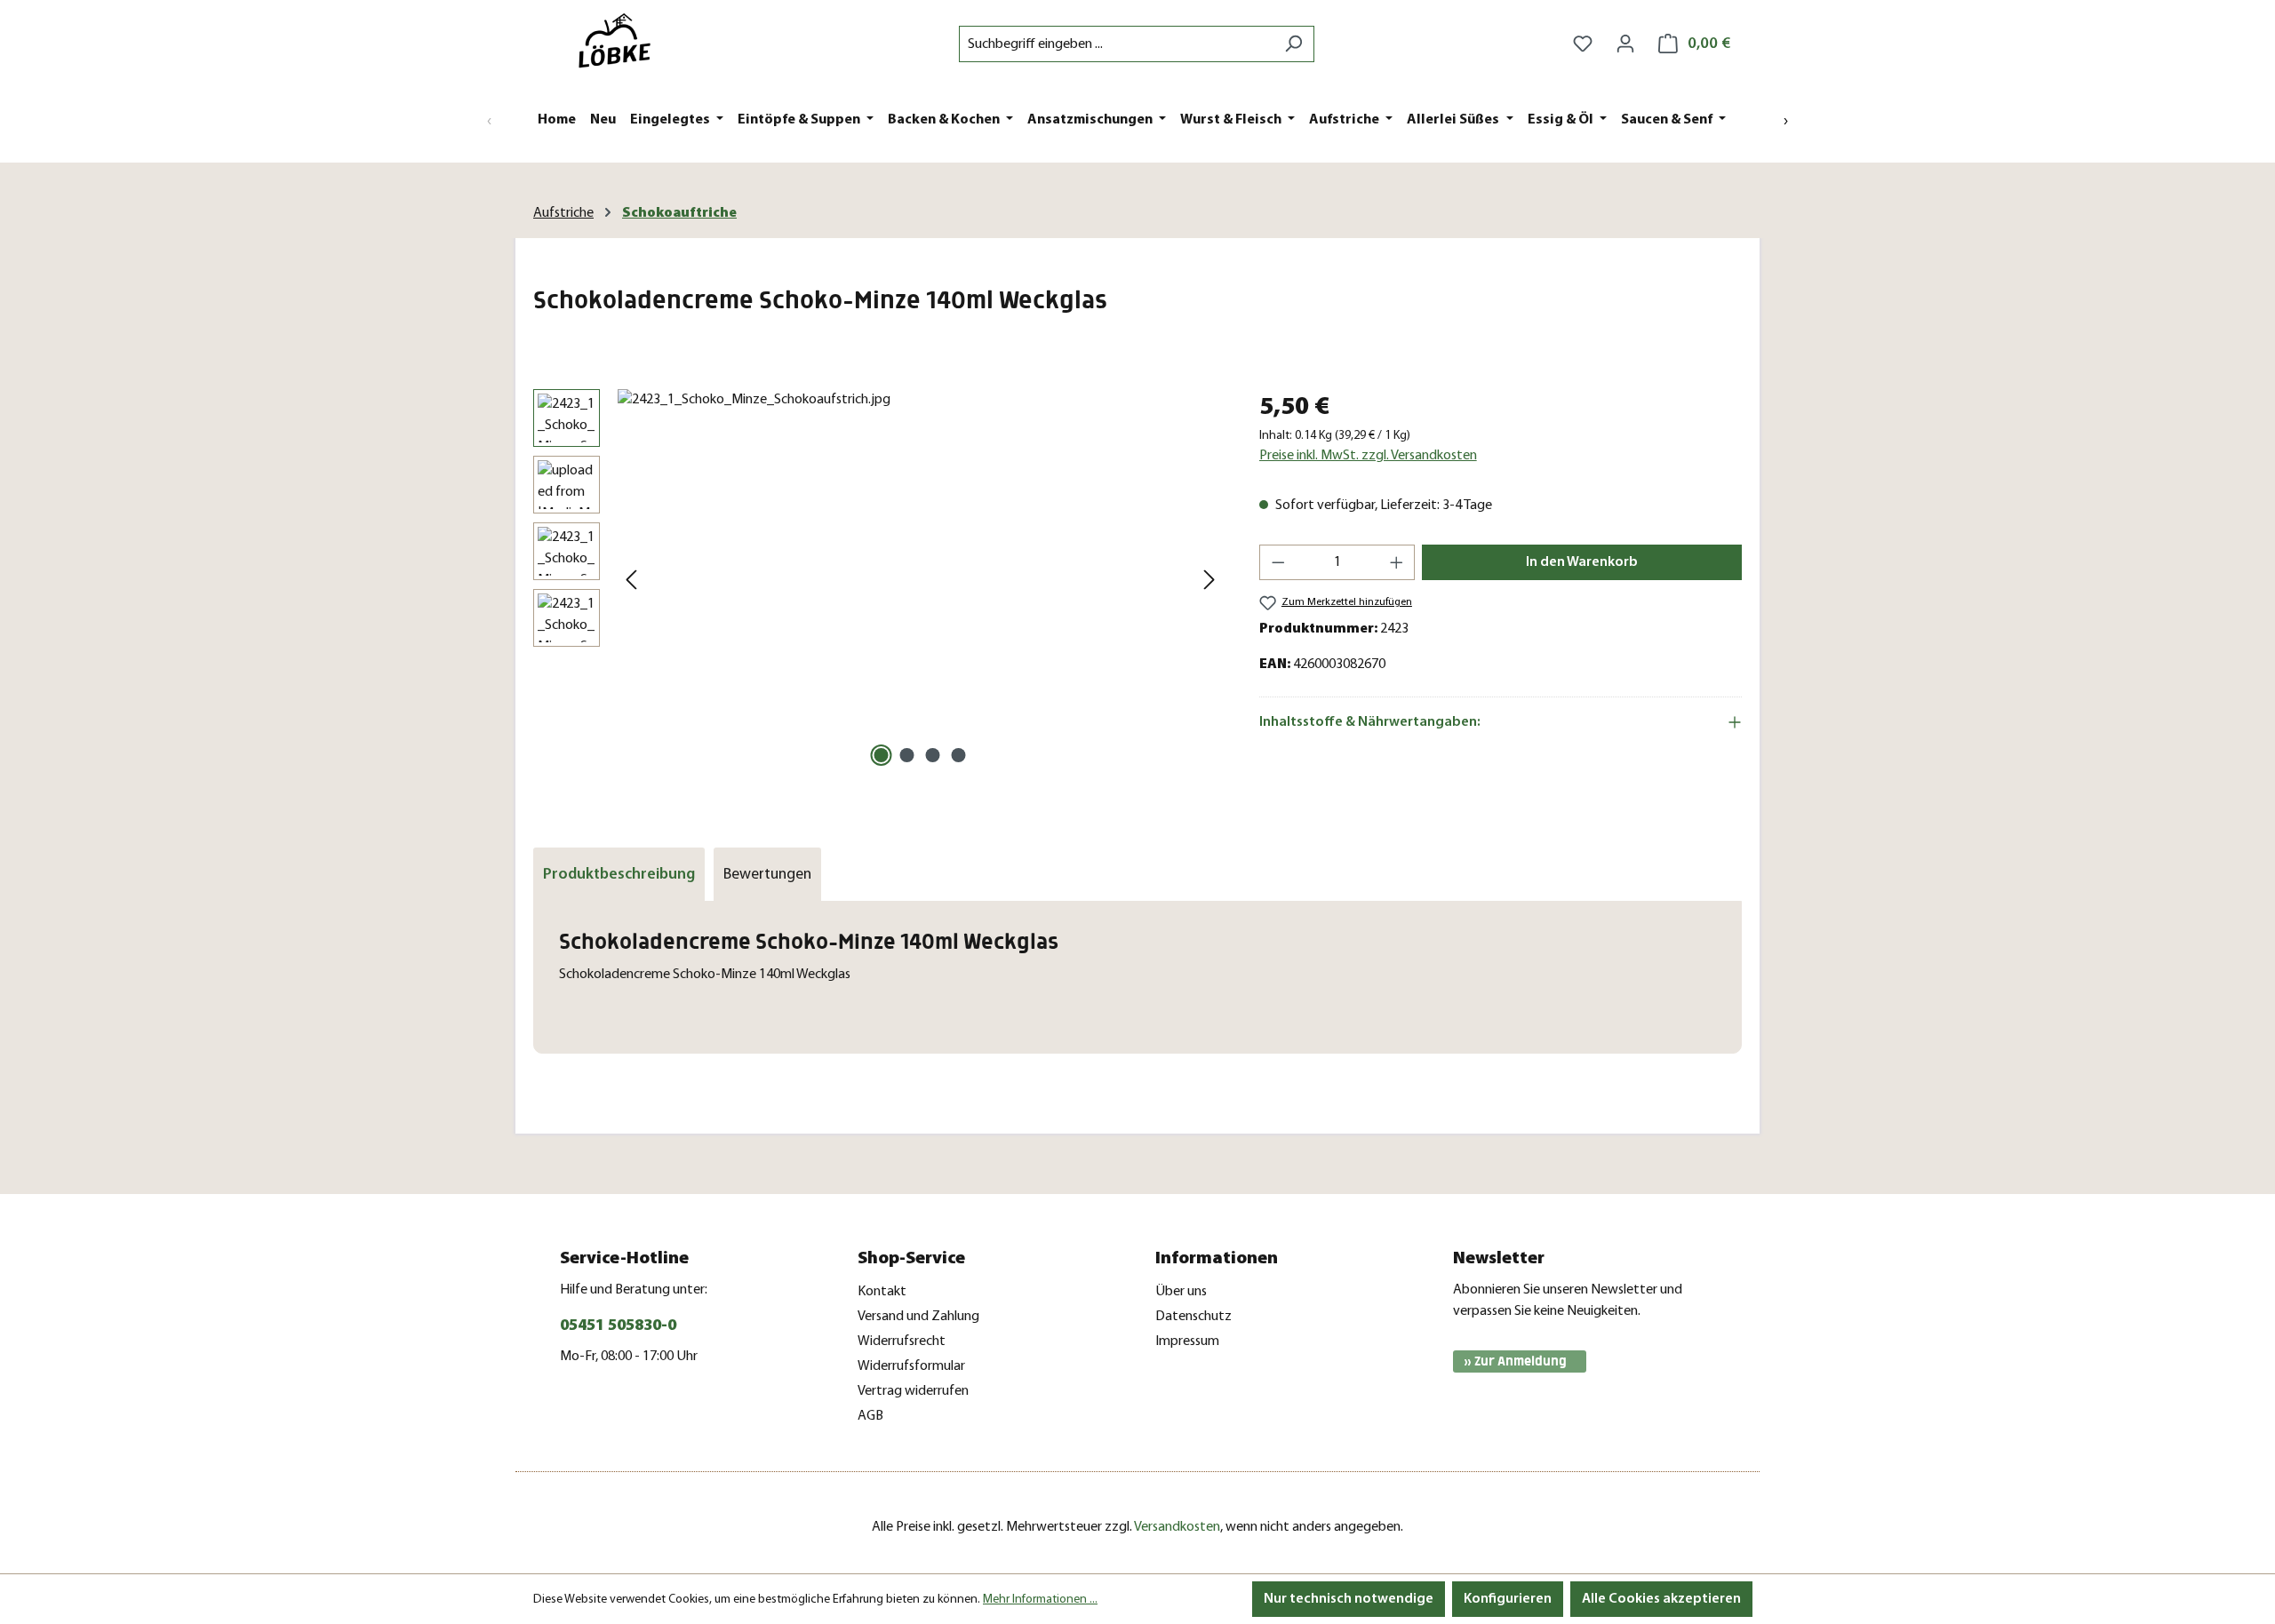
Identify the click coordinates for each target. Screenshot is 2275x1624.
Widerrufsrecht (902, 1341)
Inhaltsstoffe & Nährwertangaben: (1370, 722)
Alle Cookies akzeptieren (1661, 1599)
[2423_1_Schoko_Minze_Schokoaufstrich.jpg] (920, 580)
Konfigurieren (1508, 1599)
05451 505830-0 (618, 1326)
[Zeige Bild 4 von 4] (959, 755)
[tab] (619, 875)
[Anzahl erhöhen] (1397, 562)
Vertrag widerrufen (913, 1391)
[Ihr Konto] (1625, 44)
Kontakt (882, 1292)
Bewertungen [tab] (767, 875)
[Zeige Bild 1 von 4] (882, 755)
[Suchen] (1293, 44)
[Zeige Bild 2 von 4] (907, 755)
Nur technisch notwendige (1349, 1599)
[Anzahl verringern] (1278, 562)
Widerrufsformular (911, 1366)
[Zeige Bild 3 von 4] (933, 755)
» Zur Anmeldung (1515, 1361)
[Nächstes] (1209, 581)
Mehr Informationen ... (1040, 1600)
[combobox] (1116, 44)
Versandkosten (1177, 1527)
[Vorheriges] (631, 581)
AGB (870, 1416)
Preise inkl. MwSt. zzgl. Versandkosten (1368, 456)
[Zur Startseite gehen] (622, 40)
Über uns (1181, 1292)
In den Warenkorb (1582, 562)
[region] (878, 580)
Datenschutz (1193, 1317)
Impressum (1187, 1341)
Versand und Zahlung (918, 1317)
